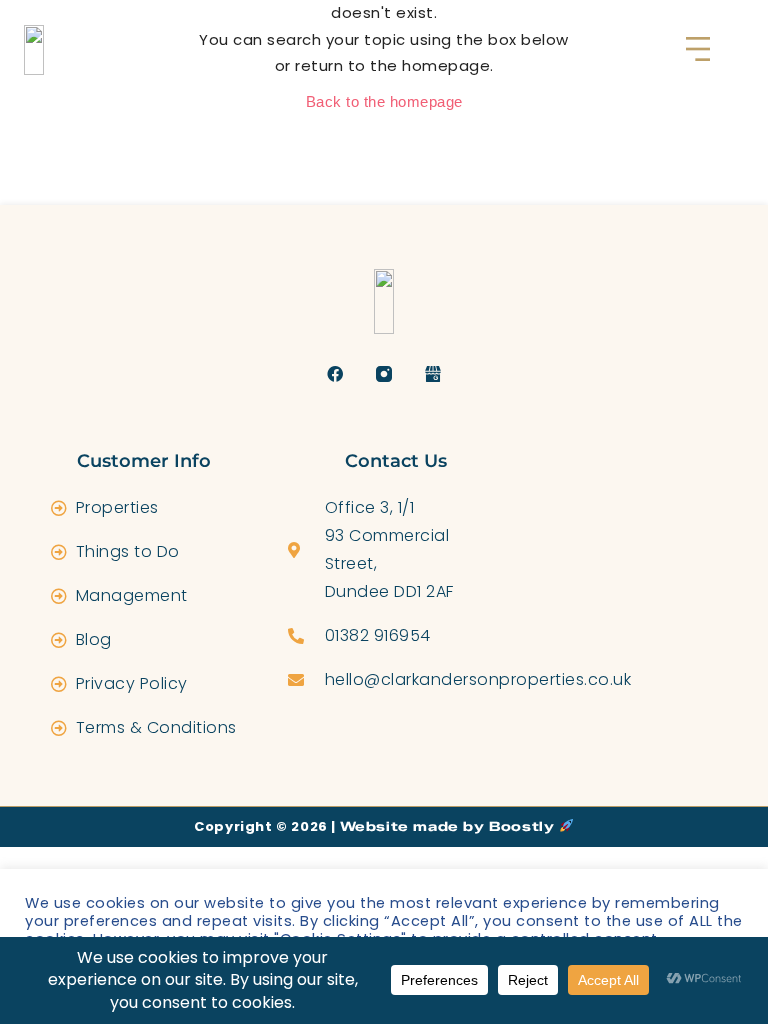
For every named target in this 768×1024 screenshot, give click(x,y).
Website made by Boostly (449, 826)
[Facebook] (336, 374)
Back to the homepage (384, 101)
